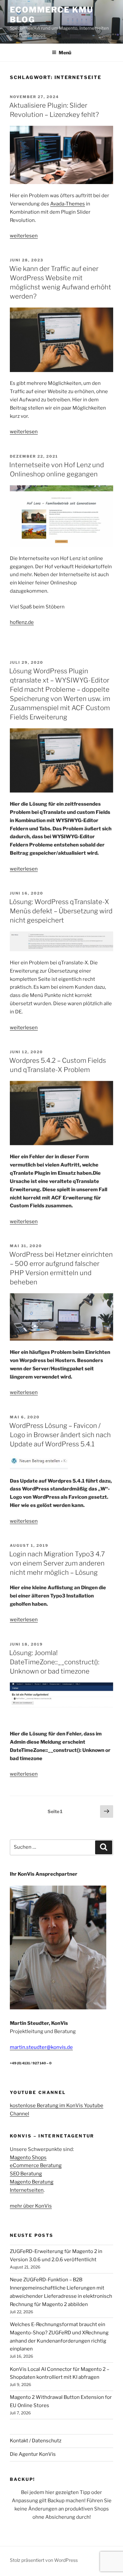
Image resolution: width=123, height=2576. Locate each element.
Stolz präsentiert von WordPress (44, 2560)
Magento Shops (28, 2158)
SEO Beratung (26, 2174)
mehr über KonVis (31, 2206)
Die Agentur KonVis (33, 2454)
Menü (65, 53)
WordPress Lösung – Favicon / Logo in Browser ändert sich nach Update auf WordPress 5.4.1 (60, 1435)
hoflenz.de (22, 622)
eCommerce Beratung (36, 2165)
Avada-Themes (68, 204)
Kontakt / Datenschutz (36, 2441)
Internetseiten (27, 2190)
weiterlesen (24, 236)
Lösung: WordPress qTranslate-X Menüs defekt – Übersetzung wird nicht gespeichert (61, 911)
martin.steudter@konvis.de (41, 2047)
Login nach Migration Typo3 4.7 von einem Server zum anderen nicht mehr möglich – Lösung (57, 1563)
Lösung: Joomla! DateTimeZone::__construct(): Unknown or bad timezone (54, 1662)
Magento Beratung (32, 2182)
